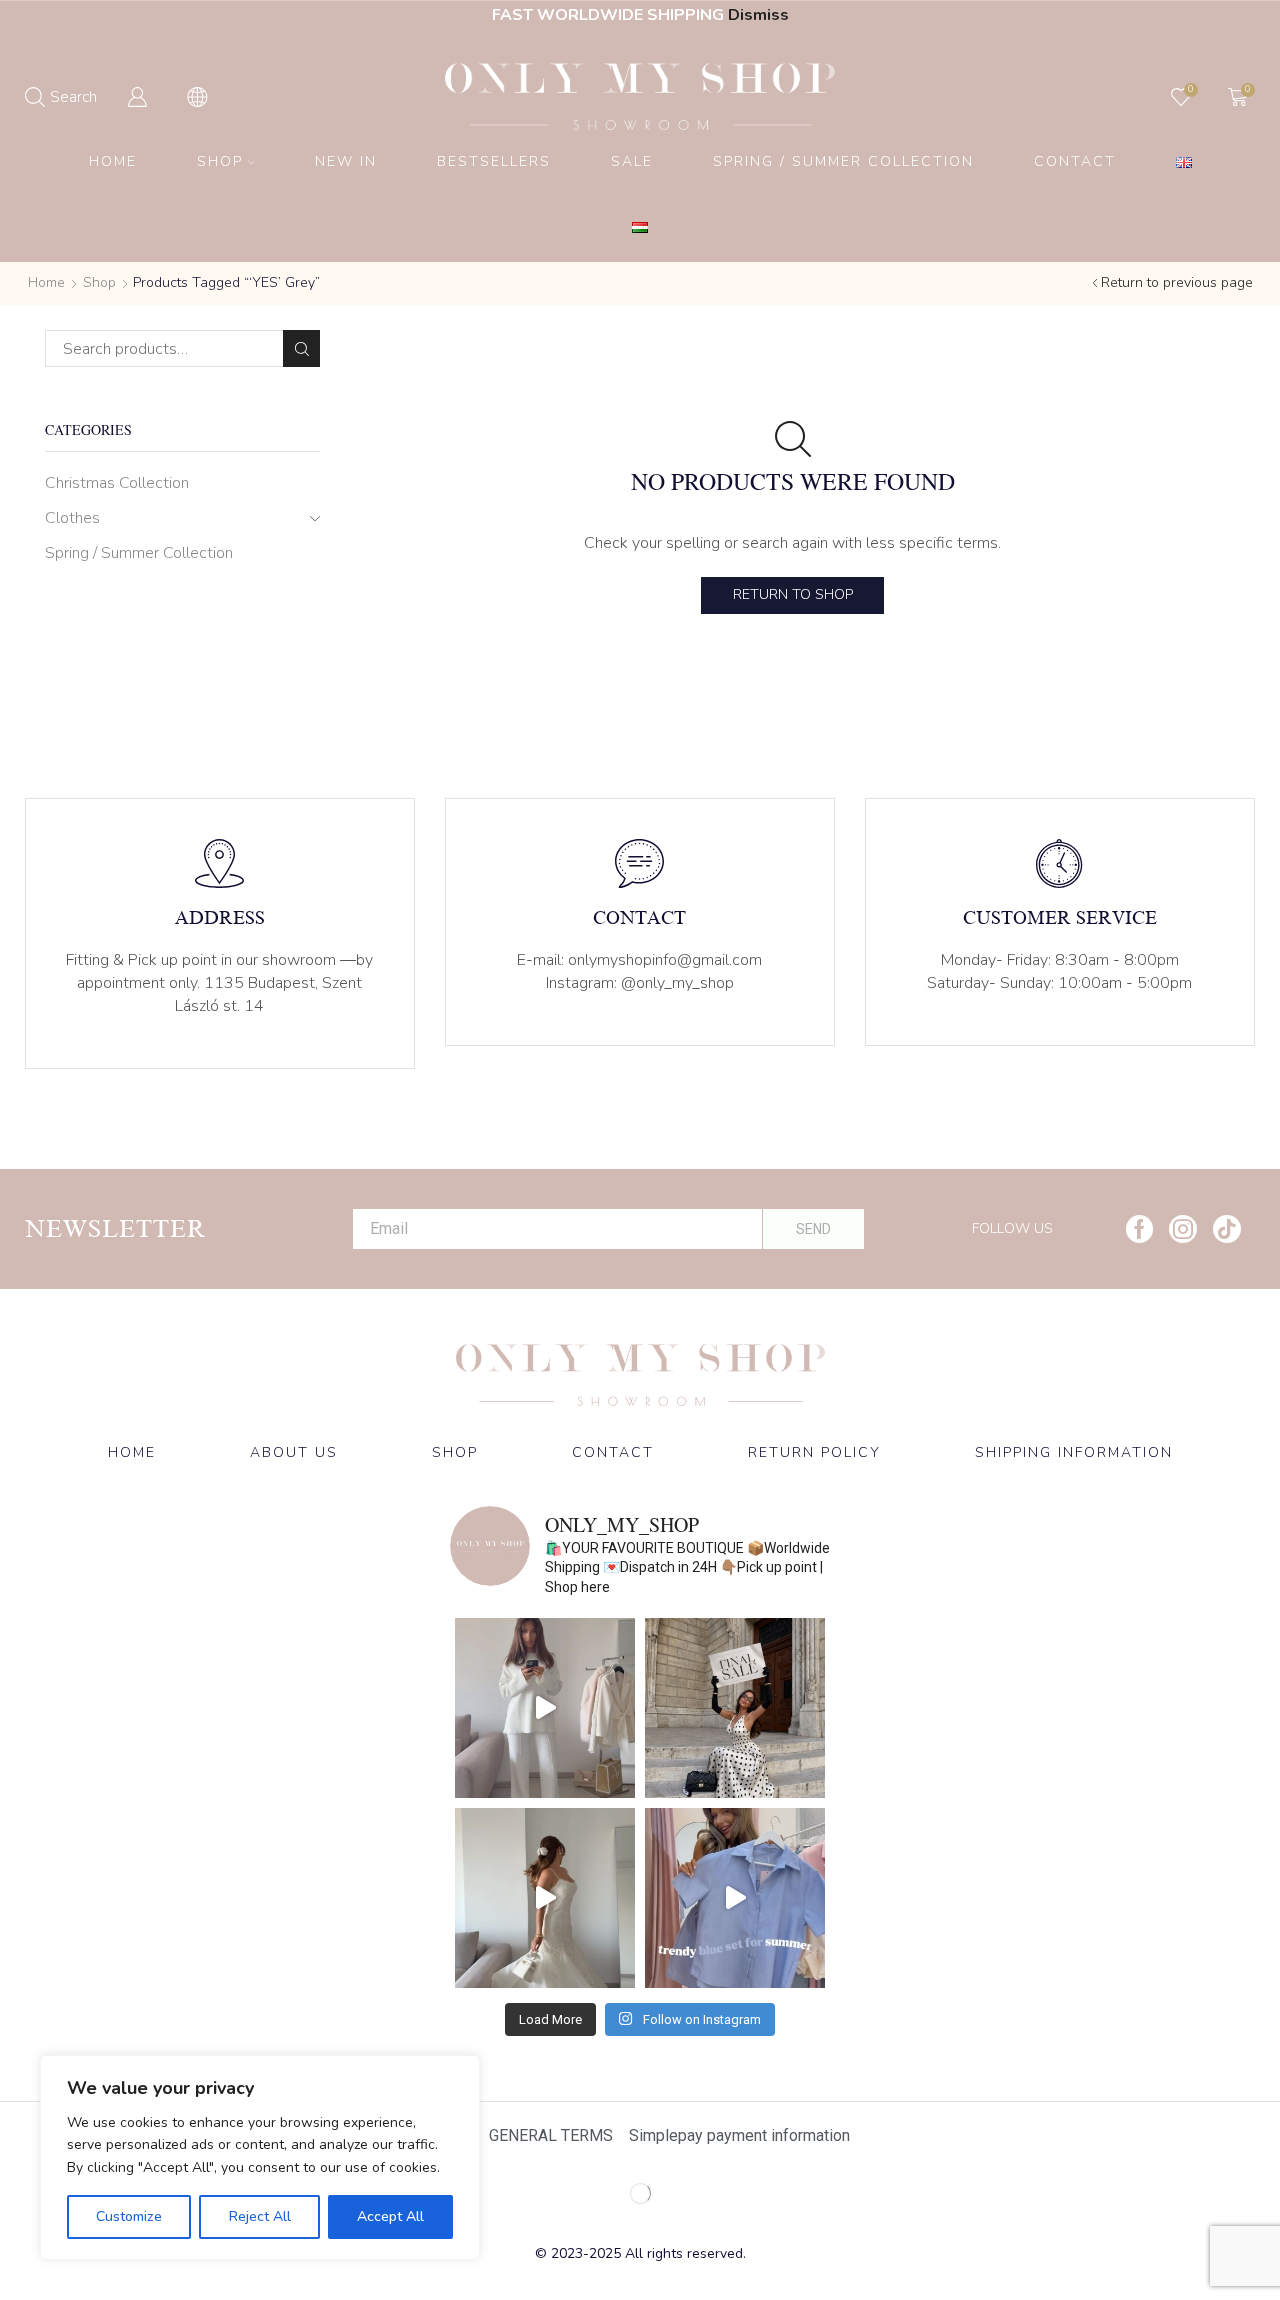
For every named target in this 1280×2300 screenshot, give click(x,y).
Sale (632, 161)
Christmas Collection (117, 483)
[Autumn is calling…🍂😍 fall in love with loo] (545, 1708)
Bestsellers (494, 161)
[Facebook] (1139, 1229)
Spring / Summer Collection (843, 161)
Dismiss (758, 15)
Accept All (390, 2216)
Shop (220, 161)
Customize (129, 2216)
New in (346, 161)
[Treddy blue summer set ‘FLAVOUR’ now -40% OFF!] (735, 1898)
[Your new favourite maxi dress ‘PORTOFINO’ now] (545, 1898)
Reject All (260, 2216)
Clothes (72, 518)
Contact (1075, 161)
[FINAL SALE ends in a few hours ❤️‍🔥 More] (735, 1708)
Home (113, 161)
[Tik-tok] (1227, 1229)
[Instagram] (1183, 1229)
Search (301, 348)
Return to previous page (1177, 282)
